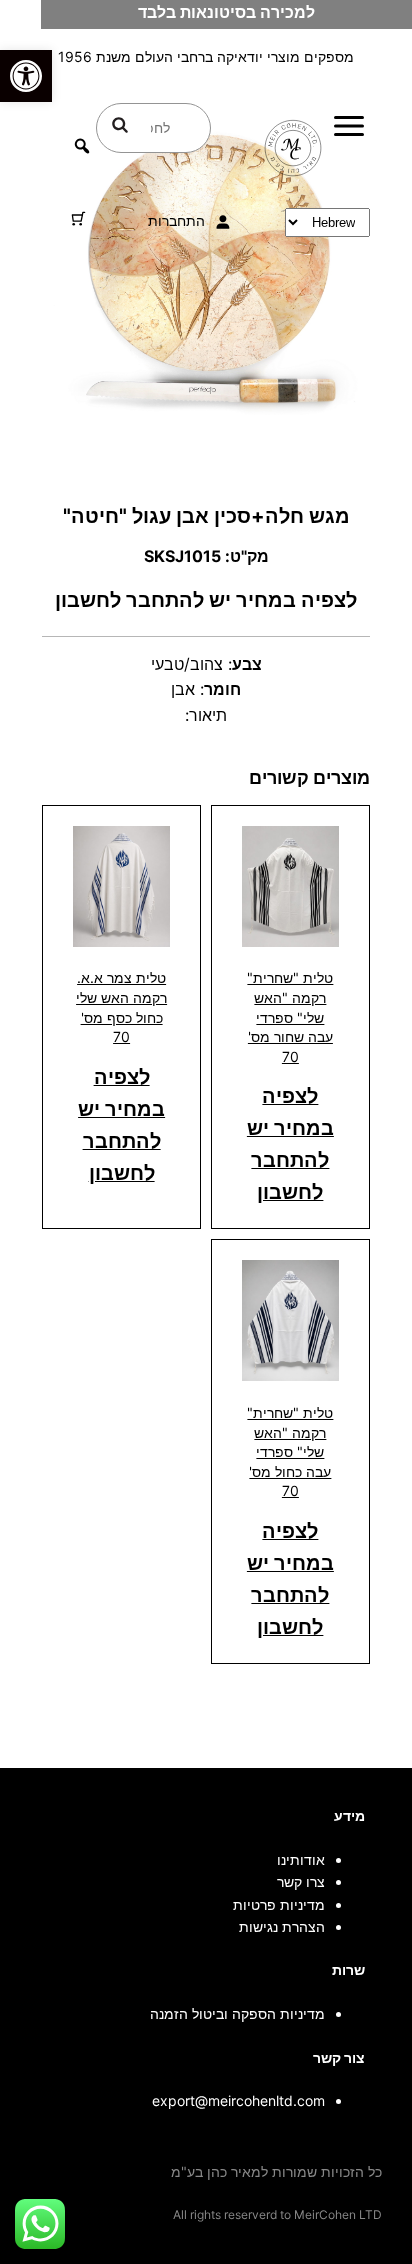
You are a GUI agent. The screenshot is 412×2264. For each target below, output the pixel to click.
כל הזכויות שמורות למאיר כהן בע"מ (276, 2171)
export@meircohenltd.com (238, 2100)
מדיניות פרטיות (279, 1904)
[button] (26, 76)
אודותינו (301, 1859)
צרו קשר (301, 1881)
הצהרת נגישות (282, 1926)
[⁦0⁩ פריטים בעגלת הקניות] (78, 218)
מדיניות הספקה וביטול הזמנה (237, 2013)
